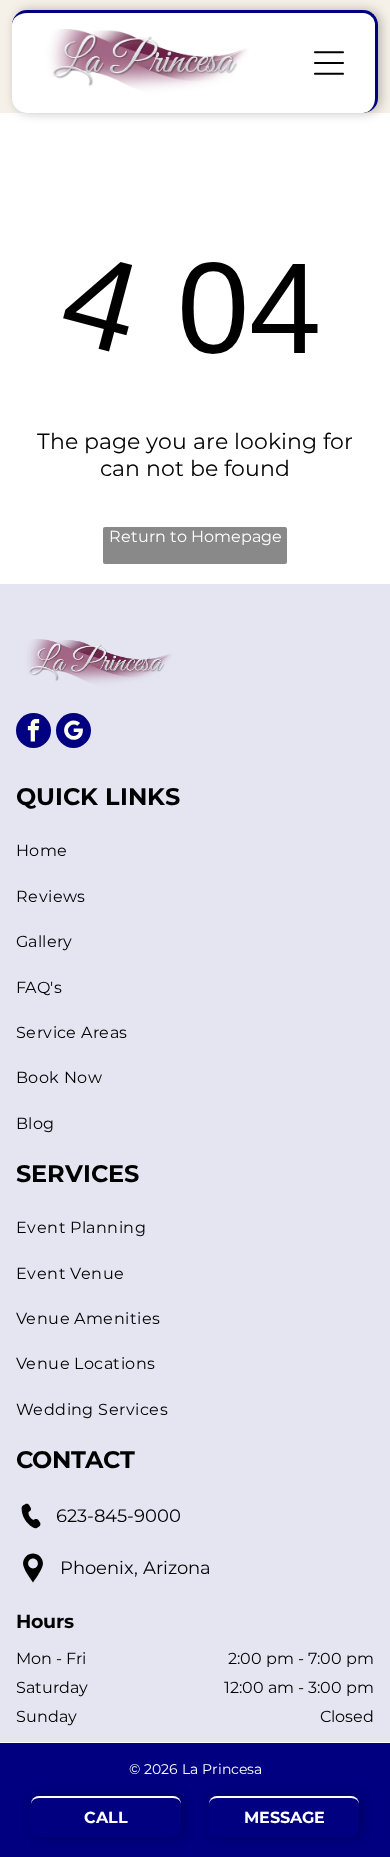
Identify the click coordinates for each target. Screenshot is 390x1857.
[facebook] (33, 733)
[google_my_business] (73, 733)
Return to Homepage (195, 536)
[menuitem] (195, 850)
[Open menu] (329, 63)
